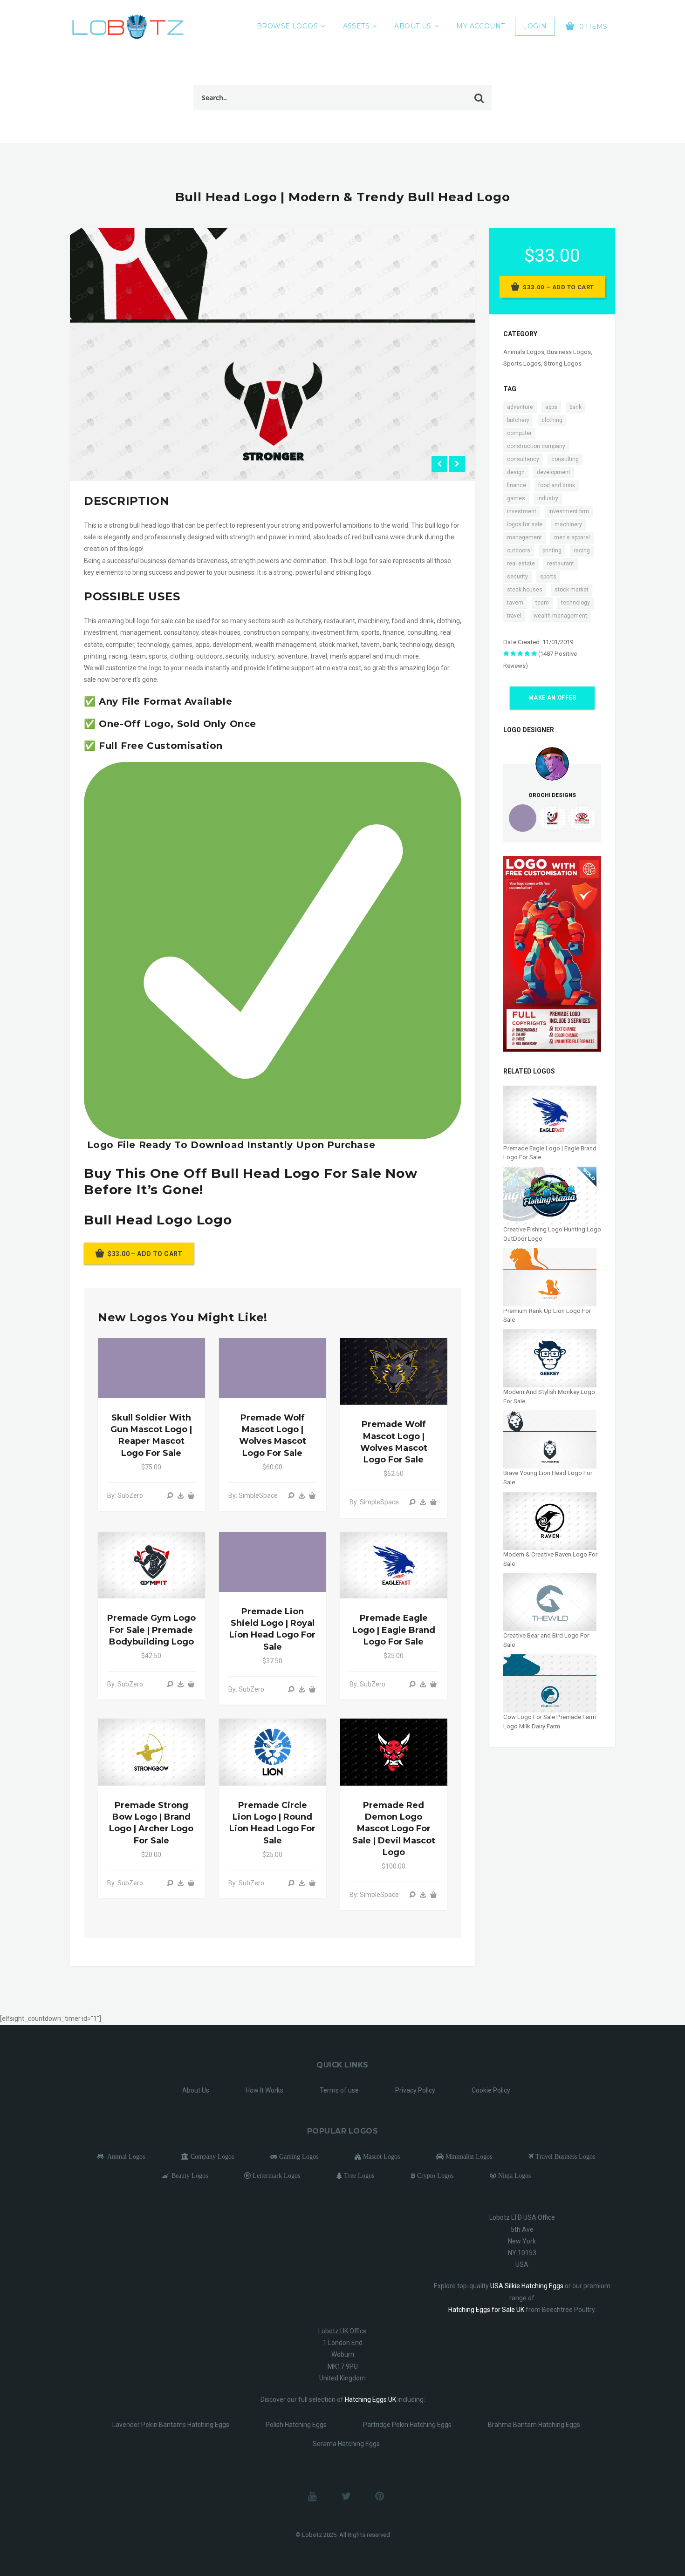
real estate (521, 564)
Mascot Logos (380, 2156)
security (517, 577)
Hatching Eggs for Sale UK (486, 2310)
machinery (568, 524)
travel (514, 616)
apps (551, 407)
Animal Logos (124, 2156)
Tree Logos (358, 2175)
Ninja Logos (514, 2175)
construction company (536, 446)
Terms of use (339, 2090)
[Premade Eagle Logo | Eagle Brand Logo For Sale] (550, 1114)
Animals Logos (524, 352)
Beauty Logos (189, 2175)
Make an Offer (552, 698)
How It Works (264, 2090)
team (542, 603)
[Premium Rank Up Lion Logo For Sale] (550, 1276)
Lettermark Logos (275, 2175)
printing (552, 551)
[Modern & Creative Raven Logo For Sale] (550, 1520)
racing (582, 551)
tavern (515, 603)
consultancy (523, 459)
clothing (552, 420)
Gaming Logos (298, 2156)
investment (522, 511)
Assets (356, 26)
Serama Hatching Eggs (346, 2444)
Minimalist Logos (468, 2156)
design (516, 472)
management (524, 537)
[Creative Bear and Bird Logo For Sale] (550, 1601)
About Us (413, 26)
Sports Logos (522, 364)
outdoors (519, 551)
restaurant (561, 564)
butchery (518, 420)
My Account (480, 26)
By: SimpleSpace (253, 1495)
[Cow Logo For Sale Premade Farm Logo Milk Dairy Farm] (550, 1683)
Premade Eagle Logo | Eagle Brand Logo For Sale (394, 1630)
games (516, 498)
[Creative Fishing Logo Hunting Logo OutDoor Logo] (550, 1195)
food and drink (557, 485)
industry (548, 498)
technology (575, 603)
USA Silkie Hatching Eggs (527, 2286)
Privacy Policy (415, 2090)
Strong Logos (563, 364)
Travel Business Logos (564, 2156)
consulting (565, 459)
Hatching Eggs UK (370, 2399)
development (554, 472)
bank (575, 407)
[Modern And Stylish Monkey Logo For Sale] (550, 1358)
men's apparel (572, 537)
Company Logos (211, 2156)
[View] (170, 1495)
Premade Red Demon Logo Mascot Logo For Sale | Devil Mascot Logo (394, 1829)
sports (548, 577)
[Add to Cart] (191, 1495)
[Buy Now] (181, 1495)
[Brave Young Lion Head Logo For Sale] (550, 1439)
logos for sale (525, 524)
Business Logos (569, 352)
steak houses (525, 590)
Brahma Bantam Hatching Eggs (534, 2425)
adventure (520, 407)
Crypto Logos (434, 2175)
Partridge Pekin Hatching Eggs (407, 2425)
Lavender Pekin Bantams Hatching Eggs (171, 2425)
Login (535, 26)
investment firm (569, 511)
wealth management (560, 616)
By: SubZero (125, 1495)
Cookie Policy (491, 2090)
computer (519, 433)
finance (517, 485)
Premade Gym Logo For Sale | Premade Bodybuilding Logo (151, 1630)
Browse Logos (287, 26)
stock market (572, 590)
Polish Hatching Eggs (296, 2425)
